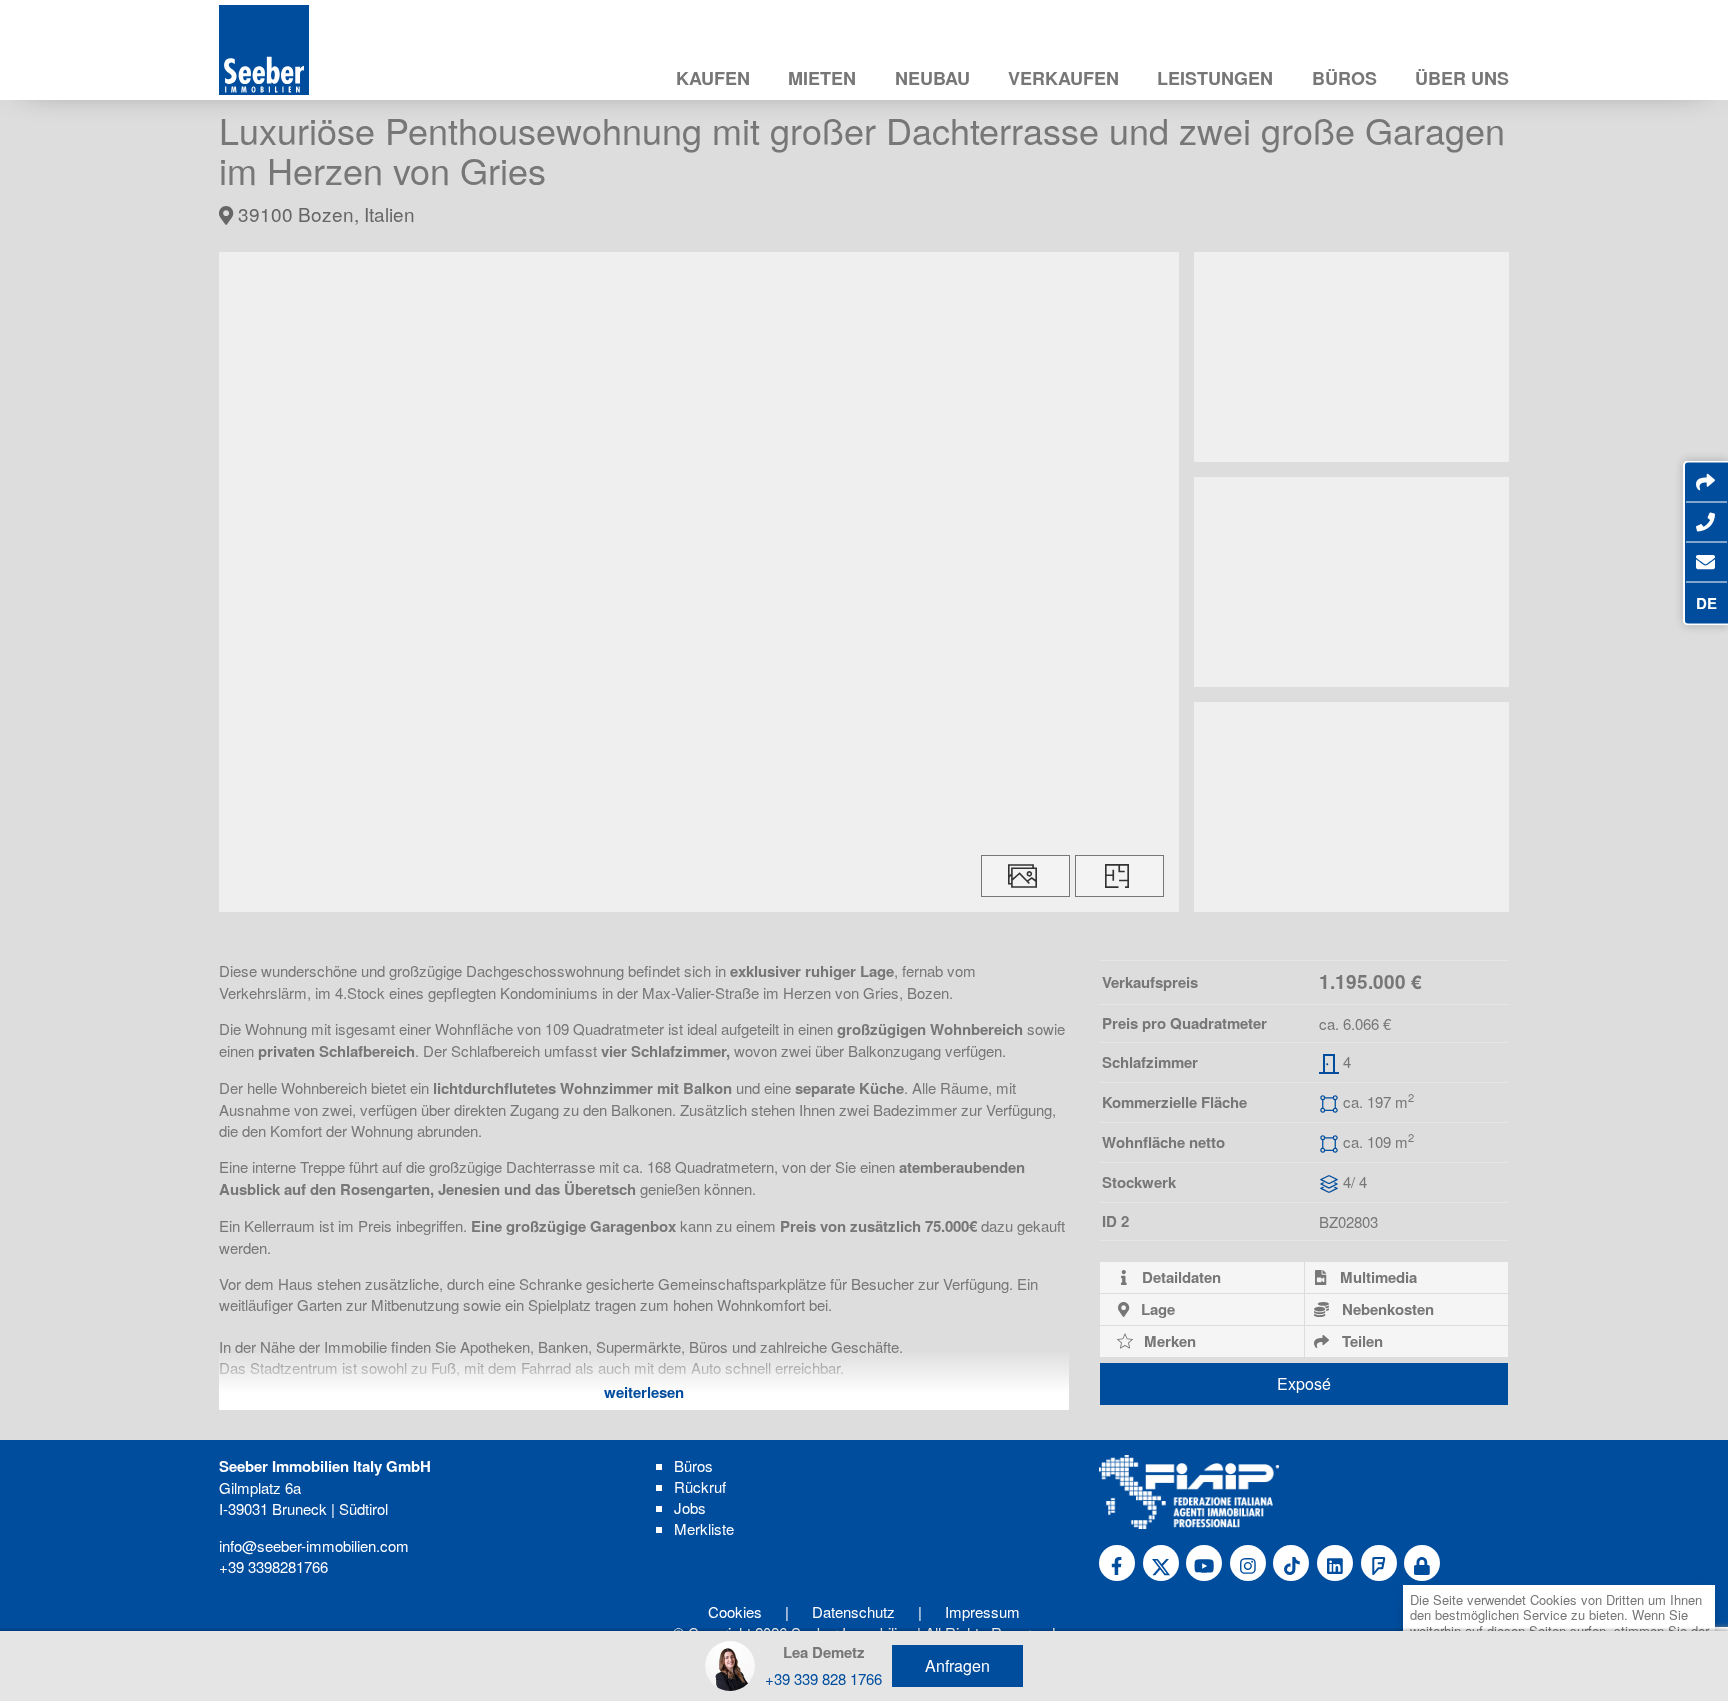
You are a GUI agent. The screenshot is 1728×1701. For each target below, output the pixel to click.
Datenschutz (853, 1611)
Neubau (932, 78)
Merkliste (704, 1528)
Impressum (982, 1611)
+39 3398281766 (273, 1566)
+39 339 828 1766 (823, 1678)
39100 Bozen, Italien (324, 213)
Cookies (735, 1611)
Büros (1344, 78)
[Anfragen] (1705, 562)
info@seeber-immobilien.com (314, 1545)
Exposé (1304, 1383)
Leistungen (1215, 78)
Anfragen (957, 1665)
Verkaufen (1063, 78)
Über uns (1462, 78)
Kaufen (713, 78)
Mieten (822, 78)
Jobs (690, 1507)
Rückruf (700, 1486)
